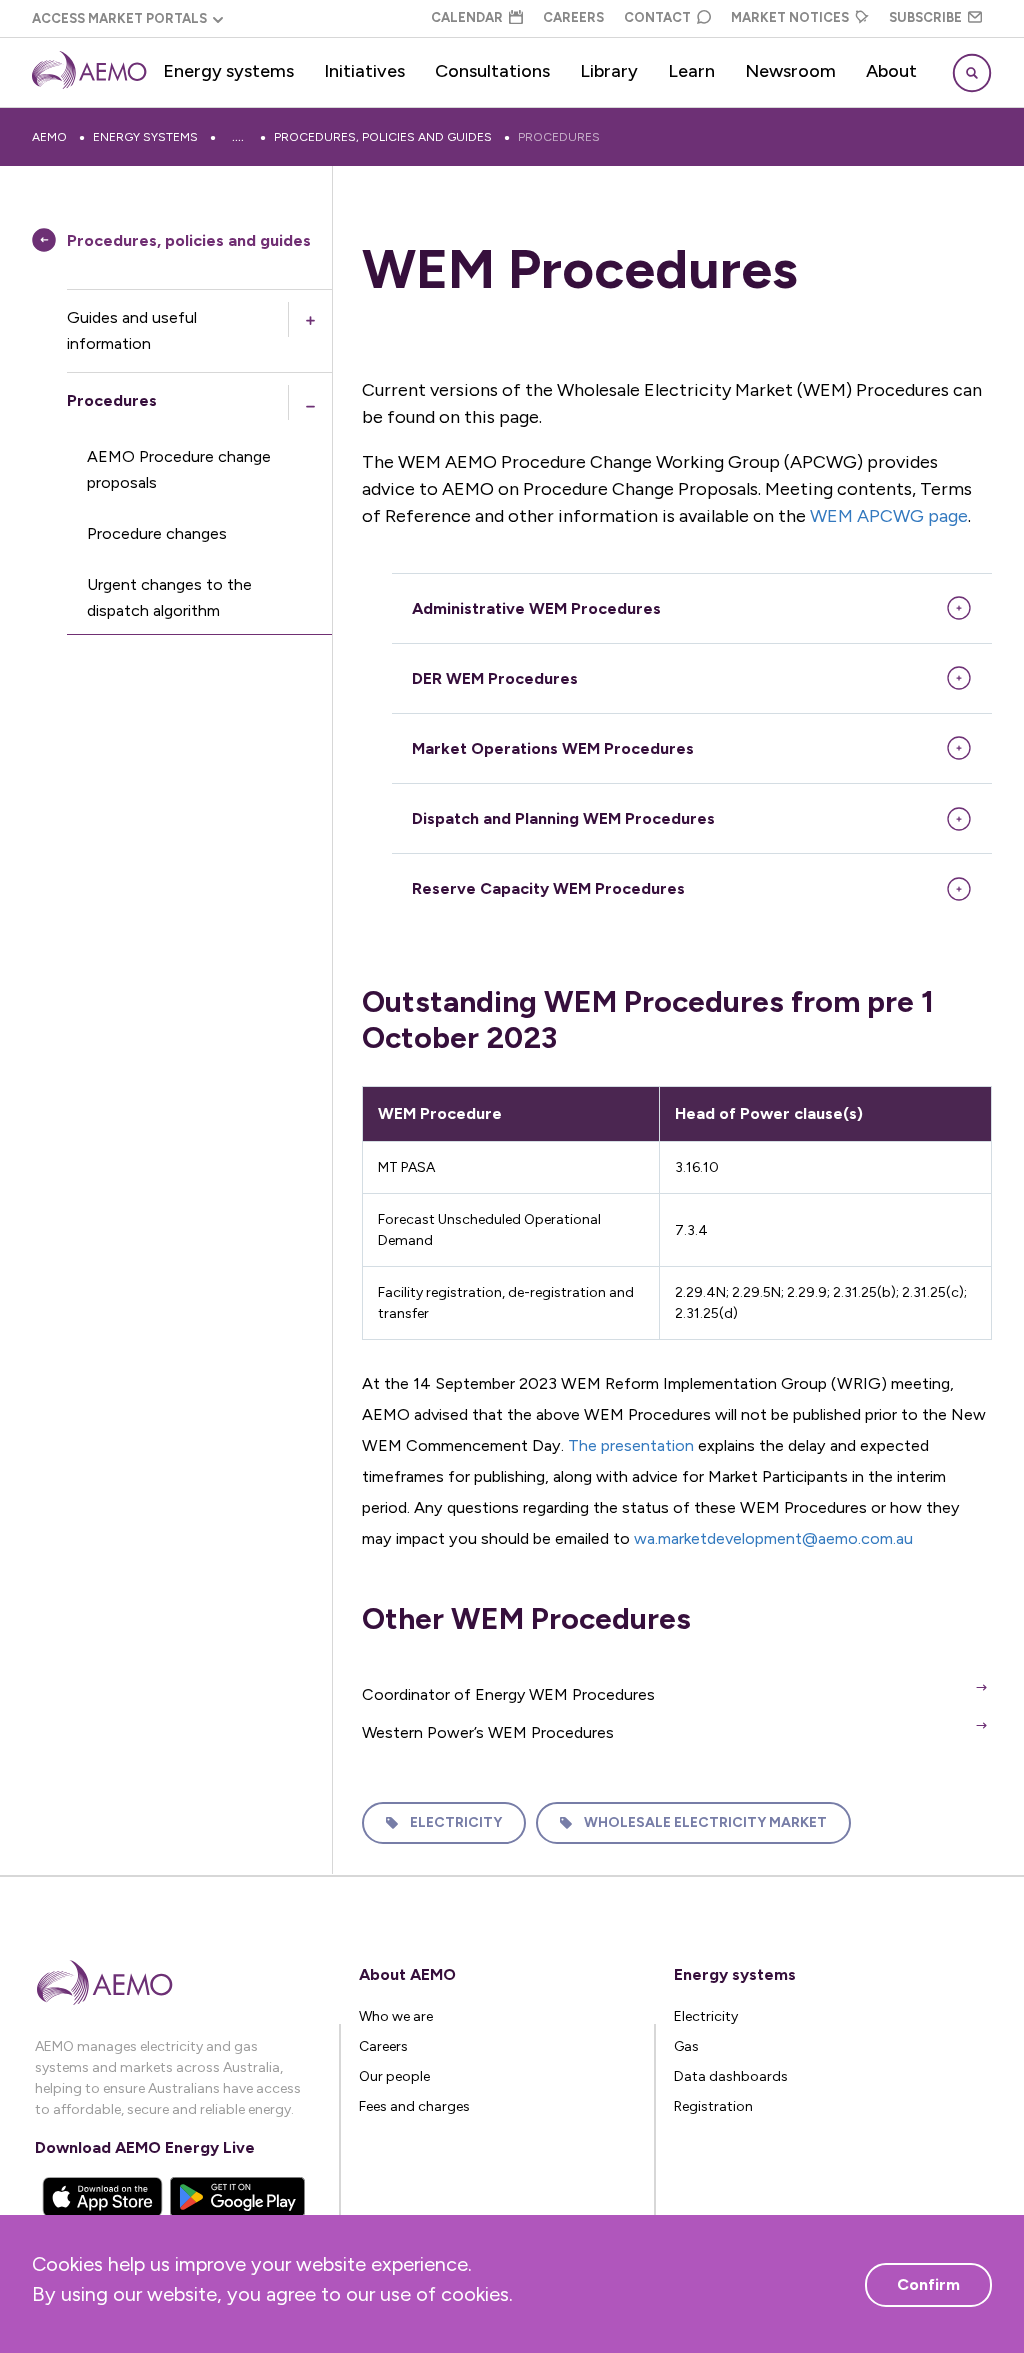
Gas (686, 2046)
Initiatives (364, 71)
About (891, 71)
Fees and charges (414, 2106)
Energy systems (228, 71)
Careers (573, 17)
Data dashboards (731, 2076)
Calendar (467, 17)
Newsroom (790, 71)
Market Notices (790, 17)
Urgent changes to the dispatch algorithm (169, 597)
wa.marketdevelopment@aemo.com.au (773, 1537)
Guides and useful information (132, 330)
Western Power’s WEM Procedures (488, 1732)
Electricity (456, 1822)
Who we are (396, 2016)
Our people (394, 2076)
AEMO (49, 137)
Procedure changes (157, 533)
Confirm (928, 2284)
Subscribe (925, 17)
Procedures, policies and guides (383, 137)
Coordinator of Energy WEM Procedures (508, 1694)
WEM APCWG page (889, 516)
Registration (713, 2106)
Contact (657, 17)
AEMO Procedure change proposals (179, 469)
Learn (691, 71)
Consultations (492, 71)
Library (609, 71)
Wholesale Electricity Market (705, 1822)
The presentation (631, 1445)
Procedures (559, 137)
